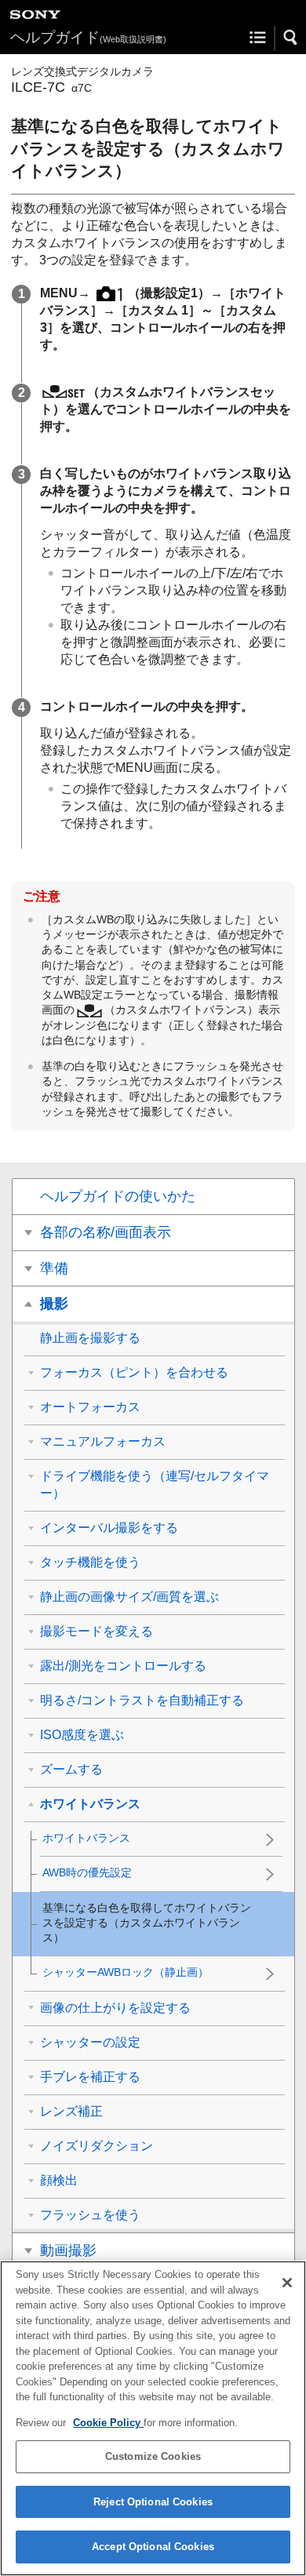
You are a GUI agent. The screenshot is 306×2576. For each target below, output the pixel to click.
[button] (291, 38)
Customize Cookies (153, 2456)
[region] (153, 2418)
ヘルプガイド (88, 37)
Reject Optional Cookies (153, 2502)
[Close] (287, 2283)
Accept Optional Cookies (153, 2547)
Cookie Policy (108, 2423)
